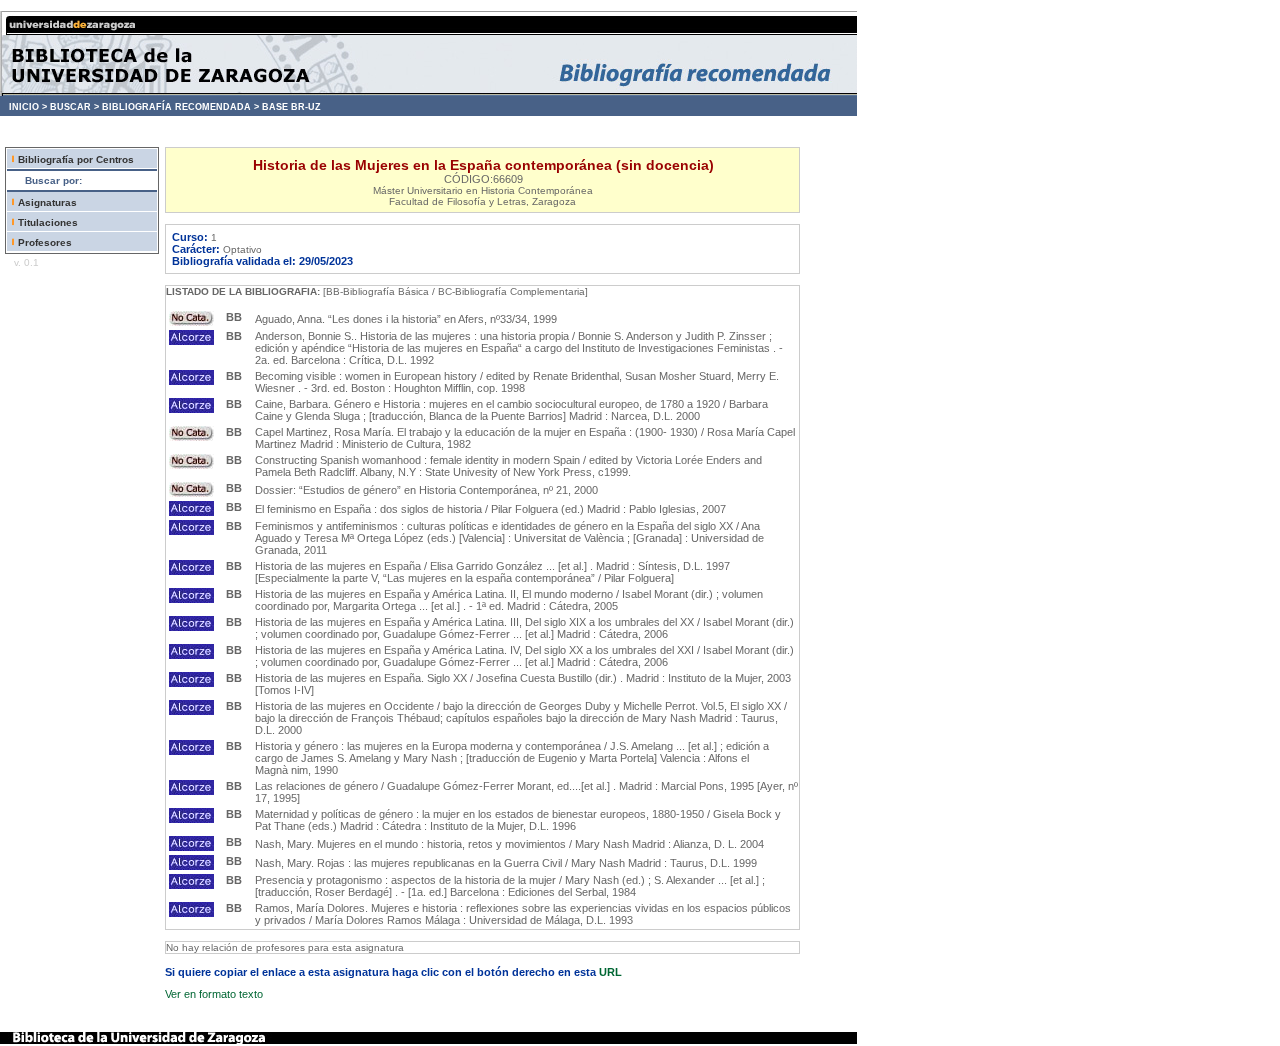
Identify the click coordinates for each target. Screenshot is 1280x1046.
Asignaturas (47, 202)
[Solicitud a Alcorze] (191, 341)
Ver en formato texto (214, 994)
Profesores (45, 242)
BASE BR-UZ (291, 107)
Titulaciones (48, 222)
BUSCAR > (74, 107)
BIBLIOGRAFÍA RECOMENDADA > (180, 107)
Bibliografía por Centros (76, 159)
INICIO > (28, 107)
